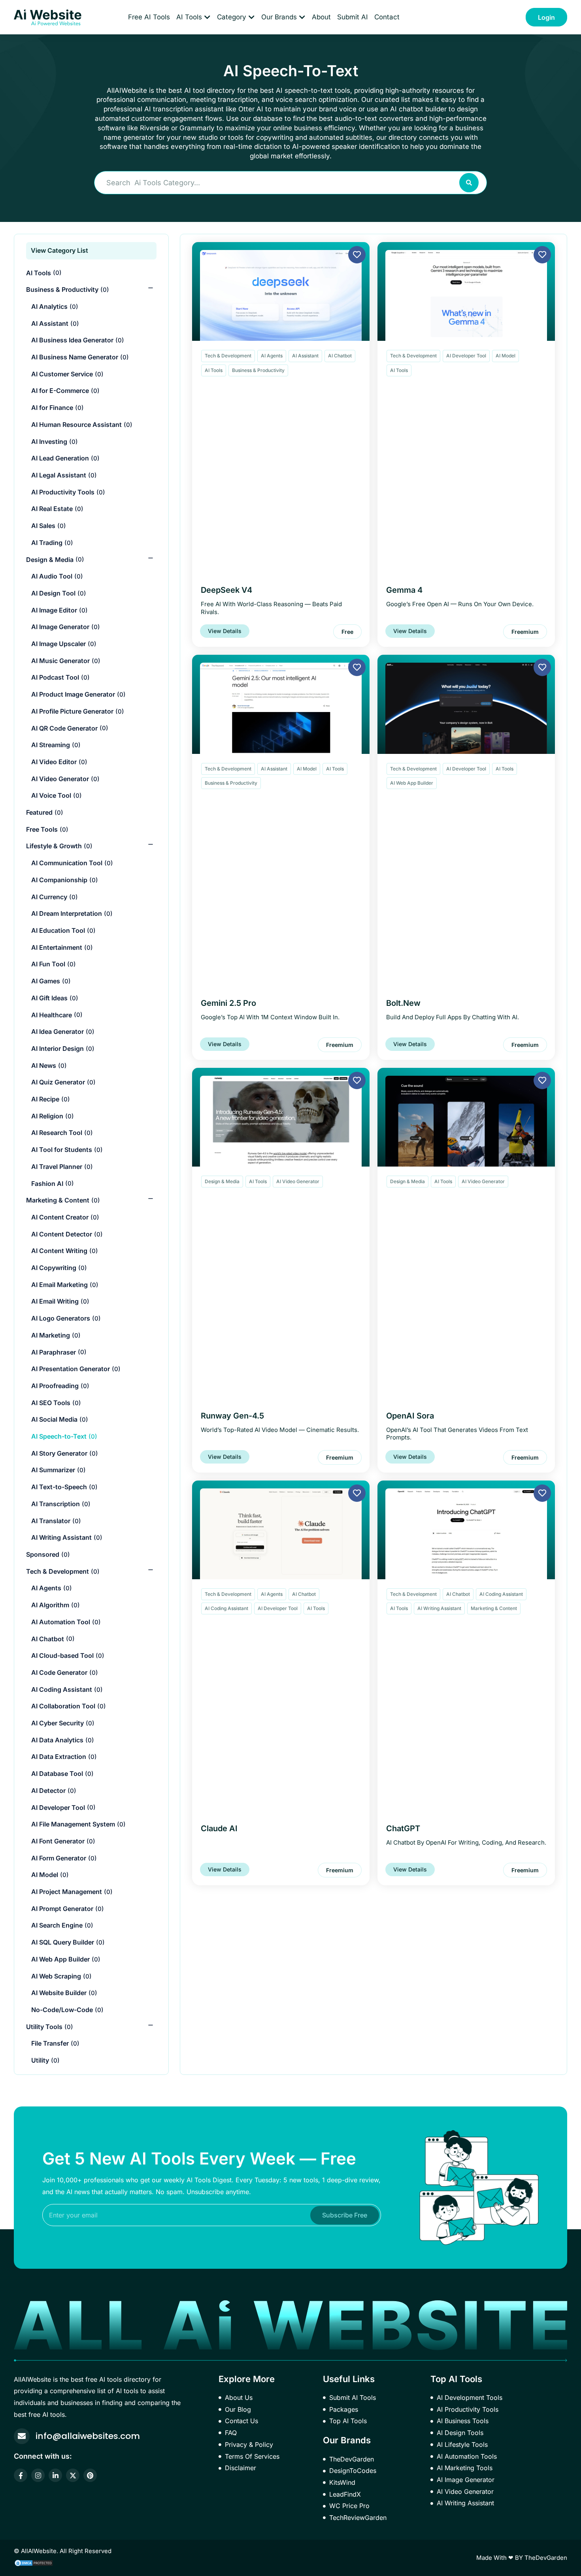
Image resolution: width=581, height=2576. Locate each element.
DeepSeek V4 (226, 590)
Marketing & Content (494, 1608)
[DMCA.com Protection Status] (34, 2562)
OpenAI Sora (410, 1416)
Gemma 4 (404, 590)
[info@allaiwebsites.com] (22, 2436)
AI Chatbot (340, 356)
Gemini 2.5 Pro (228, 1003)
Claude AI (219, 1828)
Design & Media (222, 1181)
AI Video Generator (298, 1181)
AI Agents (272, 356)
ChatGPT (403, 1828)
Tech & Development (228, 356)
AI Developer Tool (466, 356)
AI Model (506, 356)
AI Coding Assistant (226, 1608)
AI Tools (214, 370)
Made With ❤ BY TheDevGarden (522, 2558)
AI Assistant (305, 356)
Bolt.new (403, 1003)
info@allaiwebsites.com (88, 2436)
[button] (347, 632)
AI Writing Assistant (439, 1608)
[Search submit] (469, 183)
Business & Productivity (258, 370)
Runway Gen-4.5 (232, 1416)
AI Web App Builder (412, 783)
